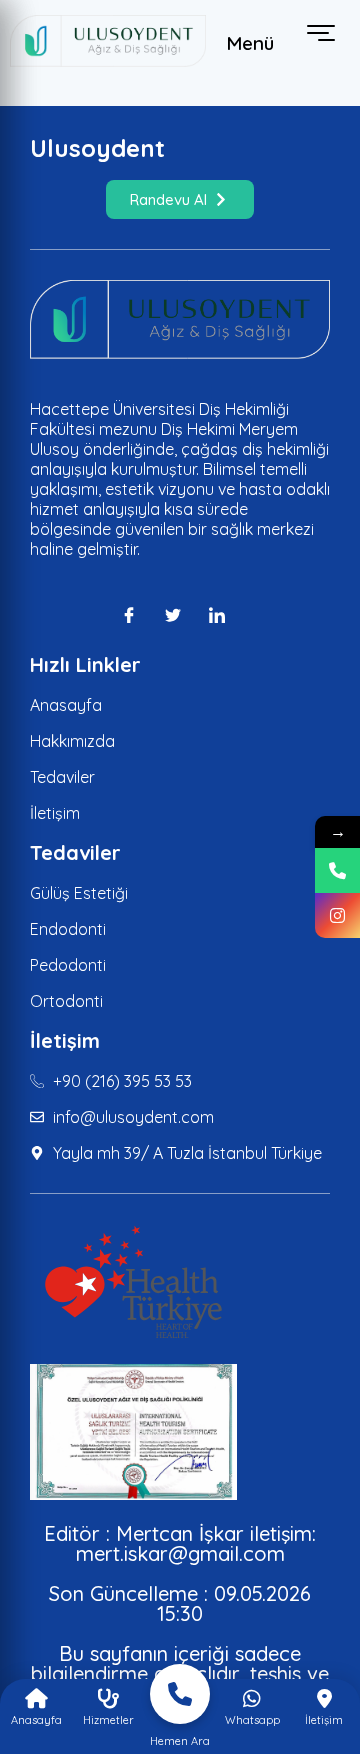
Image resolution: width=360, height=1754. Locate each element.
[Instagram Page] (337, 915)
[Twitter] (180, 615)
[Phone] (337, 870)
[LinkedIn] (224, 615)
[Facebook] (136, 615)
